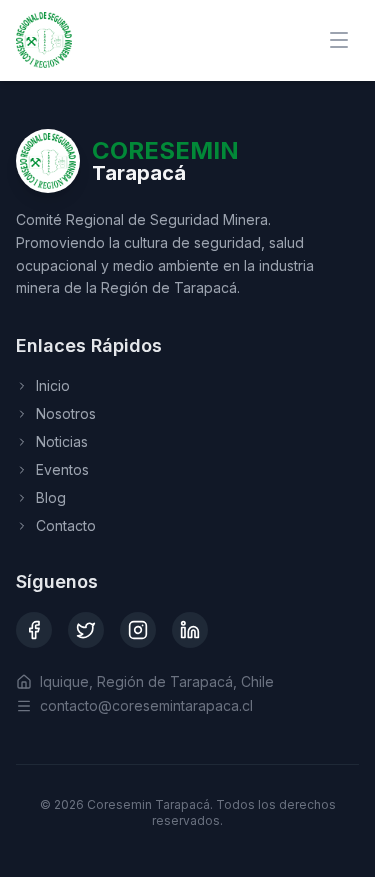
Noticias (62, 441)
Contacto (66, 525)
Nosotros (66, 413)
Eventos (62, 469)
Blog (51, 497)
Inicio (53, 385)
